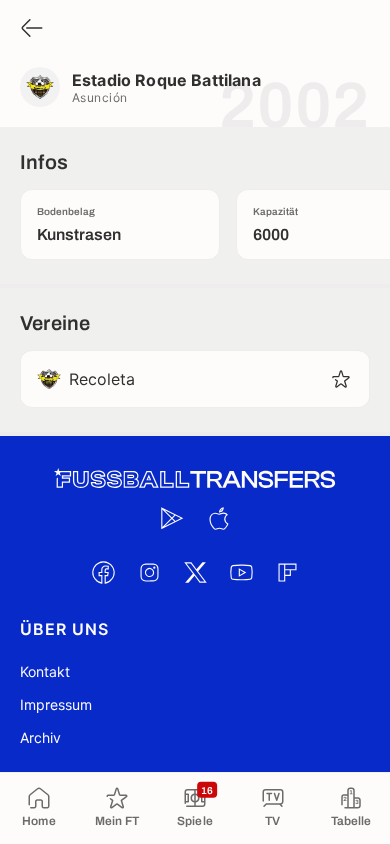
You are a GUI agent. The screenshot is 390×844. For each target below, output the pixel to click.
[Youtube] (241, 572)
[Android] (172, 518)
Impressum (56, 704)
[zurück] (32, 29)
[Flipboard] (287, 572)
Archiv (40, 737)
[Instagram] (149, 572)
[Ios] (218, 518)
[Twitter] (195, 572)
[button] (341, 379)
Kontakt (45, 671)
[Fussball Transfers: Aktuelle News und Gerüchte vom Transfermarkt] (195, 479)
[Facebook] (103, 572)
